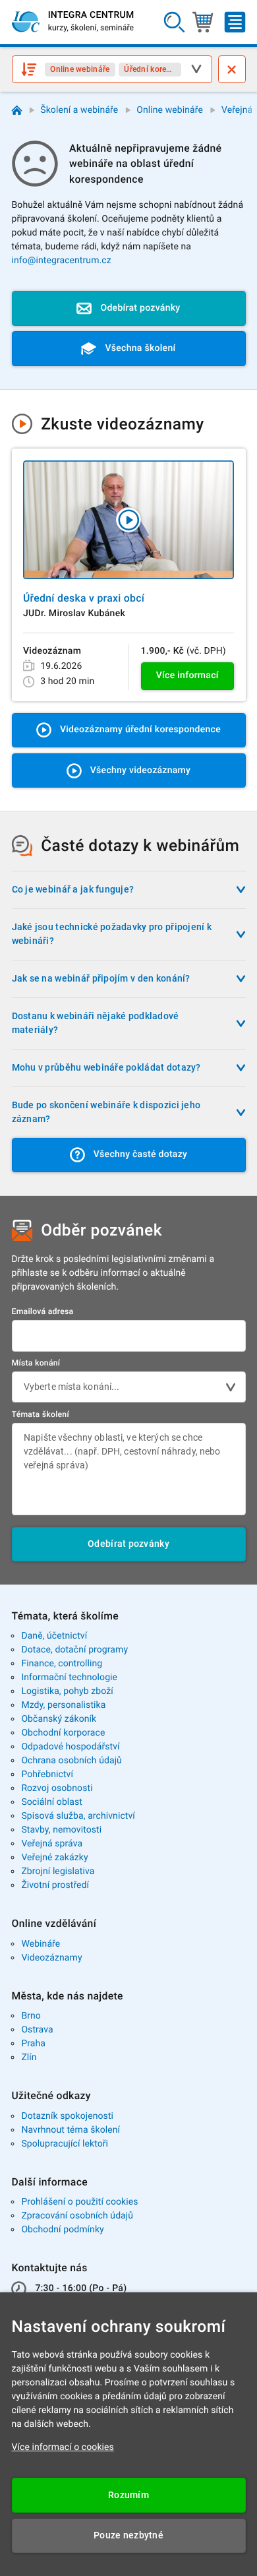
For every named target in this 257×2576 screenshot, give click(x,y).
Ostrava (37, 2030)
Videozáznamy (51, 1958)
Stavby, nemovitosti (61, 1830)
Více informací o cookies (63, 2447)
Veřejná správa (52, 1844)
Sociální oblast (52, 1802)
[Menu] (235, 22)
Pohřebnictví (47, 1775)
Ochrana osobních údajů (71, 1761)
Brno (31, 2016)
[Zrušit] (232, 69)
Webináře (41, 1944)
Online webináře (170, 110)
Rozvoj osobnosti (57, 1788)
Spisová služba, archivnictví (78, 1816)
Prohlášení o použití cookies (79, 2202)
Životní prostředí (55, 1885)
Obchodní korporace (63, 1733)
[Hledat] (175, 22)
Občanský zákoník (59, 1719)
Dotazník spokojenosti (67, 2116)
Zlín (29, 2058)
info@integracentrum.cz (62, 261)
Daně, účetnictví (54, 1636)
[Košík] (203, 22)
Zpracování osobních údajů (77, 2216)
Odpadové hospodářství (70, 1747)
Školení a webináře (79, 110)
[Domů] (17, 110)
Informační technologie (69, 1678)
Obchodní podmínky (62, 2230)
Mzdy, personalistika (63, 1705)
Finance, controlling (62, 1664)
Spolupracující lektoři (65, 2144)
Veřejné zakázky (54, 1858)
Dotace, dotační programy (74, 1650)
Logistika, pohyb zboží (67, 1691)
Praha (33, 2044)
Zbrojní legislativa (58, 1871)
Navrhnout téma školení (71, 2130)
